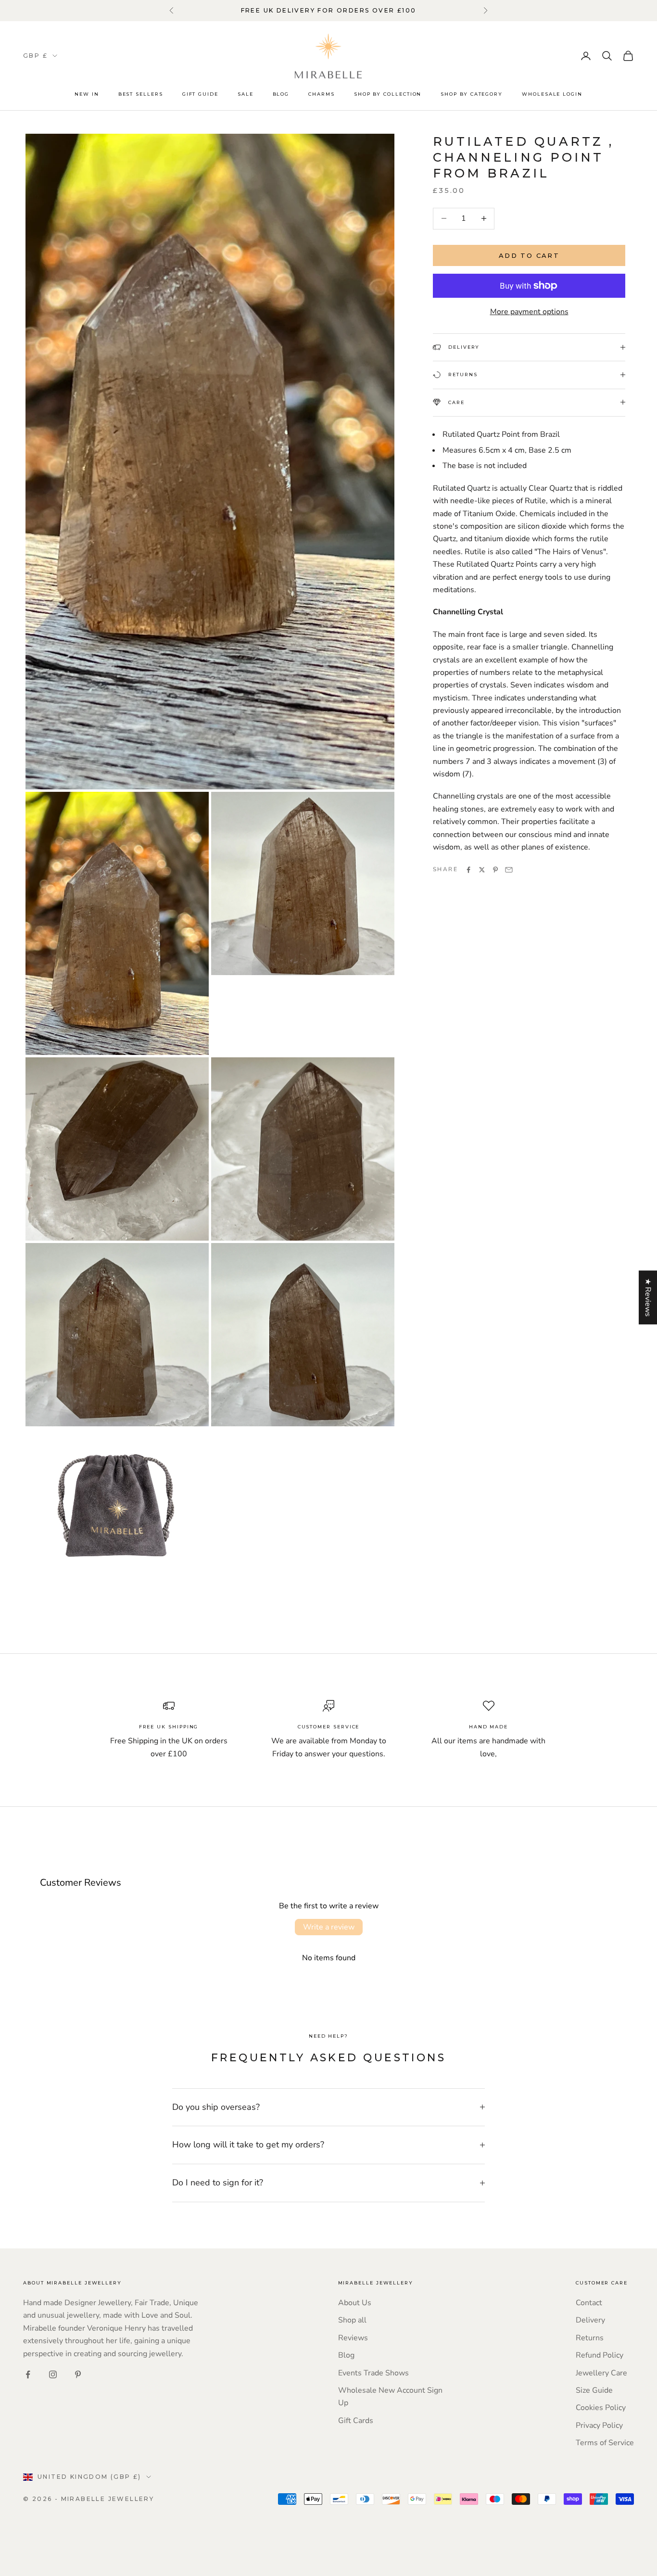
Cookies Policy (601, 2408)
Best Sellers (141, 94)
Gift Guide (200, 94)
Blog (281, 94)
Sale (246, 94)
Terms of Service (605, 2443)
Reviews (353, 2338)
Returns (590, 2338)
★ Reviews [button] (648, 1297)
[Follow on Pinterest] (78, 2374)
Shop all (352, 2320)
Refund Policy (600, 2355)
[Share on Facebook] (468, 870)
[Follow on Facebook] (28, 2374)
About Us (355, 2303)
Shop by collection (388, 94)
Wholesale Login (552, 94)
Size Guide (594, 2390)
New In (87, 94)
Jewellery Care (601, 2373)
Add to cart (529, 255)
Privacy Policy (599, 2425)
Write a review (329, 1927)
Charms (322, 94)
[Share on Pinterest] (495, 870)
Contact (589, 2303)
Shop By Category (472, 94)
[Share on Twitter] (482, 870)
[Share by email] (509, 870)
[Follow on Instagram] (53, 2374)
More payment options (529, 311)
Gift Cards (356, 2421)
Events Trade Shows (373, 2373)
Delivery (590, 2320)
